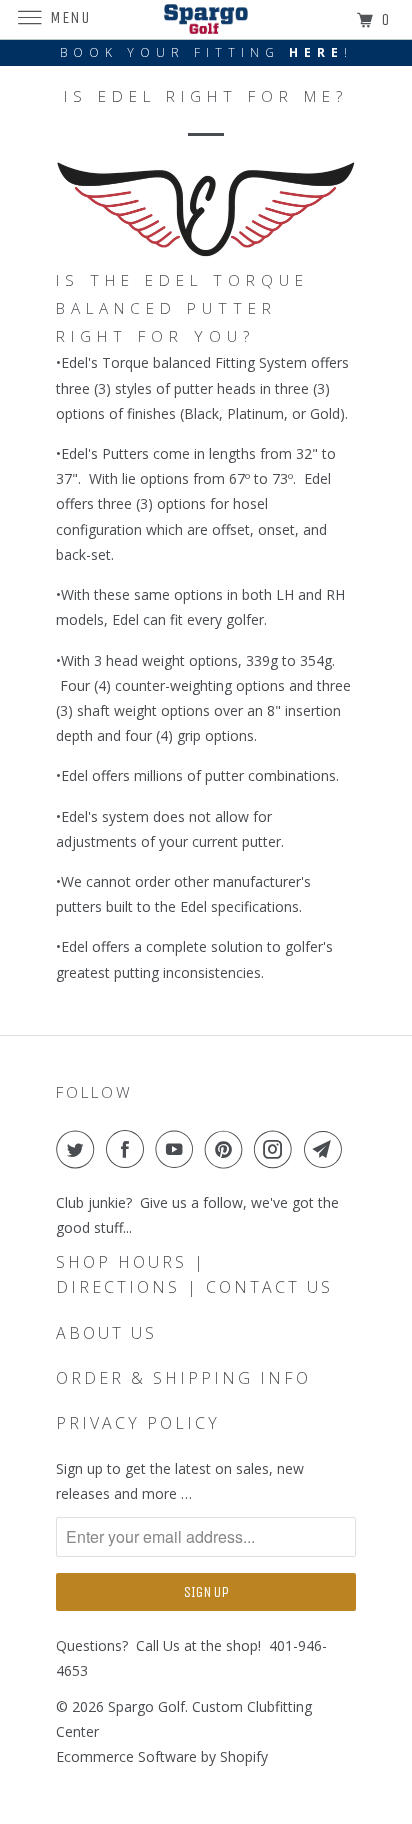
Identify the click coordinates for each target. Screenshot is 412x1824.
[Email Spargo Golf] (327, 1149)
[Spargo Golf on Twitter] (79, 1149)
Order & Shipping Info (183, 1378)
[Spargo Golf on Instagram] (277, 1149)
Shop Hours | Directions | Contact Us (194, 1274)
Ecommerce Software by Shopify (162, 1756)
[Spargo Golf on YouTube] (178, 1149)
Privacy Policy (138, 1423)
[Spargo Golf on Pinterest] (228, 1149)
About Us (106, 1333)
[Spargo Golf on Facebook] (129, 1149)
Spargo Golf (146, 1706)
